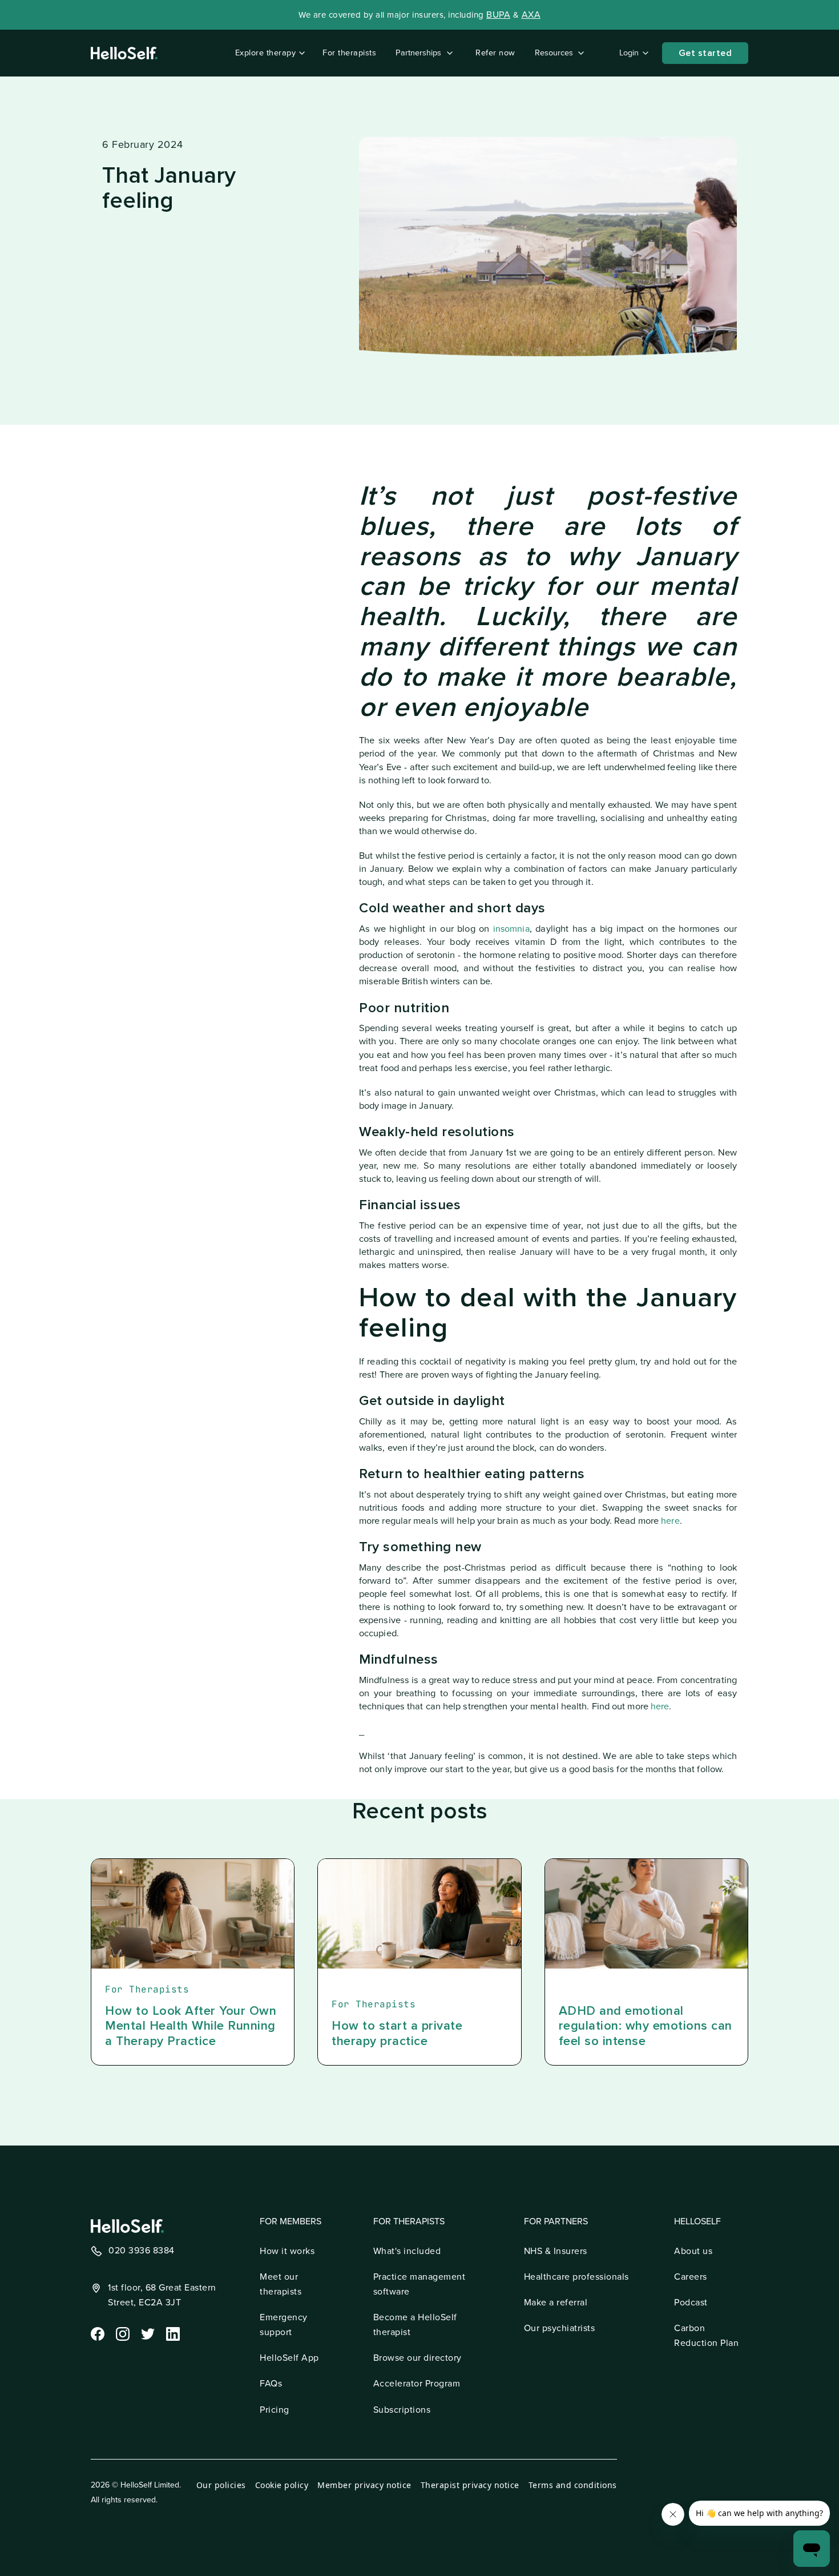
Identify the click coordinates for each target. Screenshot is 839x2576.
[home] (124, 53)
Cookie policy (282, 2485)
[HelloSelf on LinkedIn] (172, 2333)
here (670, 1521)
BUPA (498, 15)
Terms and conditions (573, 2485)
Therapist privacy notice (470, 2485)
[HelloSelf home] (127, 2226)
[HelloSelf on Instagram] (122, 2333)
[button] (268, 53)
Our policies (221, 2485)
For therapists (349, 53)
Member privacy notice (364, 2485)
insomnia (511, 929)
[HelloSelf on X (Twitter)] (147, 2333)
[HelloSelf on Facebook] (96, 2333)
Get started (705, 53)
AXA (531, 15)
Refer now (495, 53)
